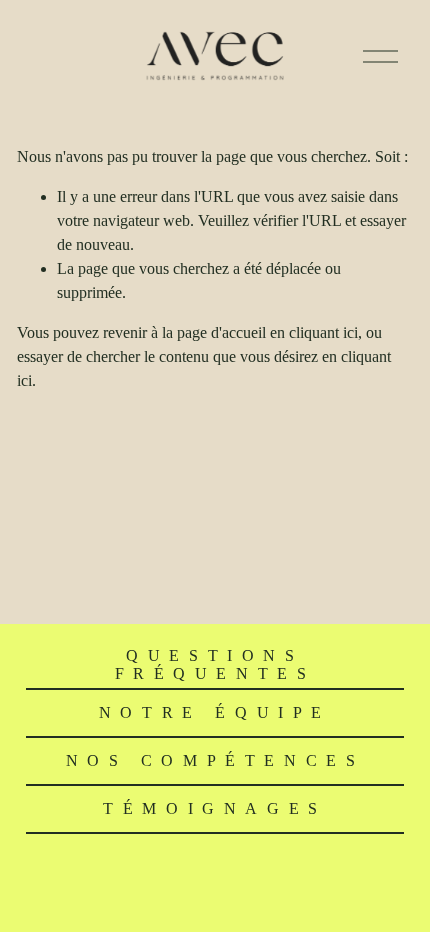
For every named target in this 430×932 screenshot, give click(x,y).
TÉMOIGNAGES (215, 808)
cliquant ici (323, 332)
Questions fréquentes (215, 664)
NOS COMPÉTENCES (215, 760)
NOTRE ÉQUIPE (215, 712)
